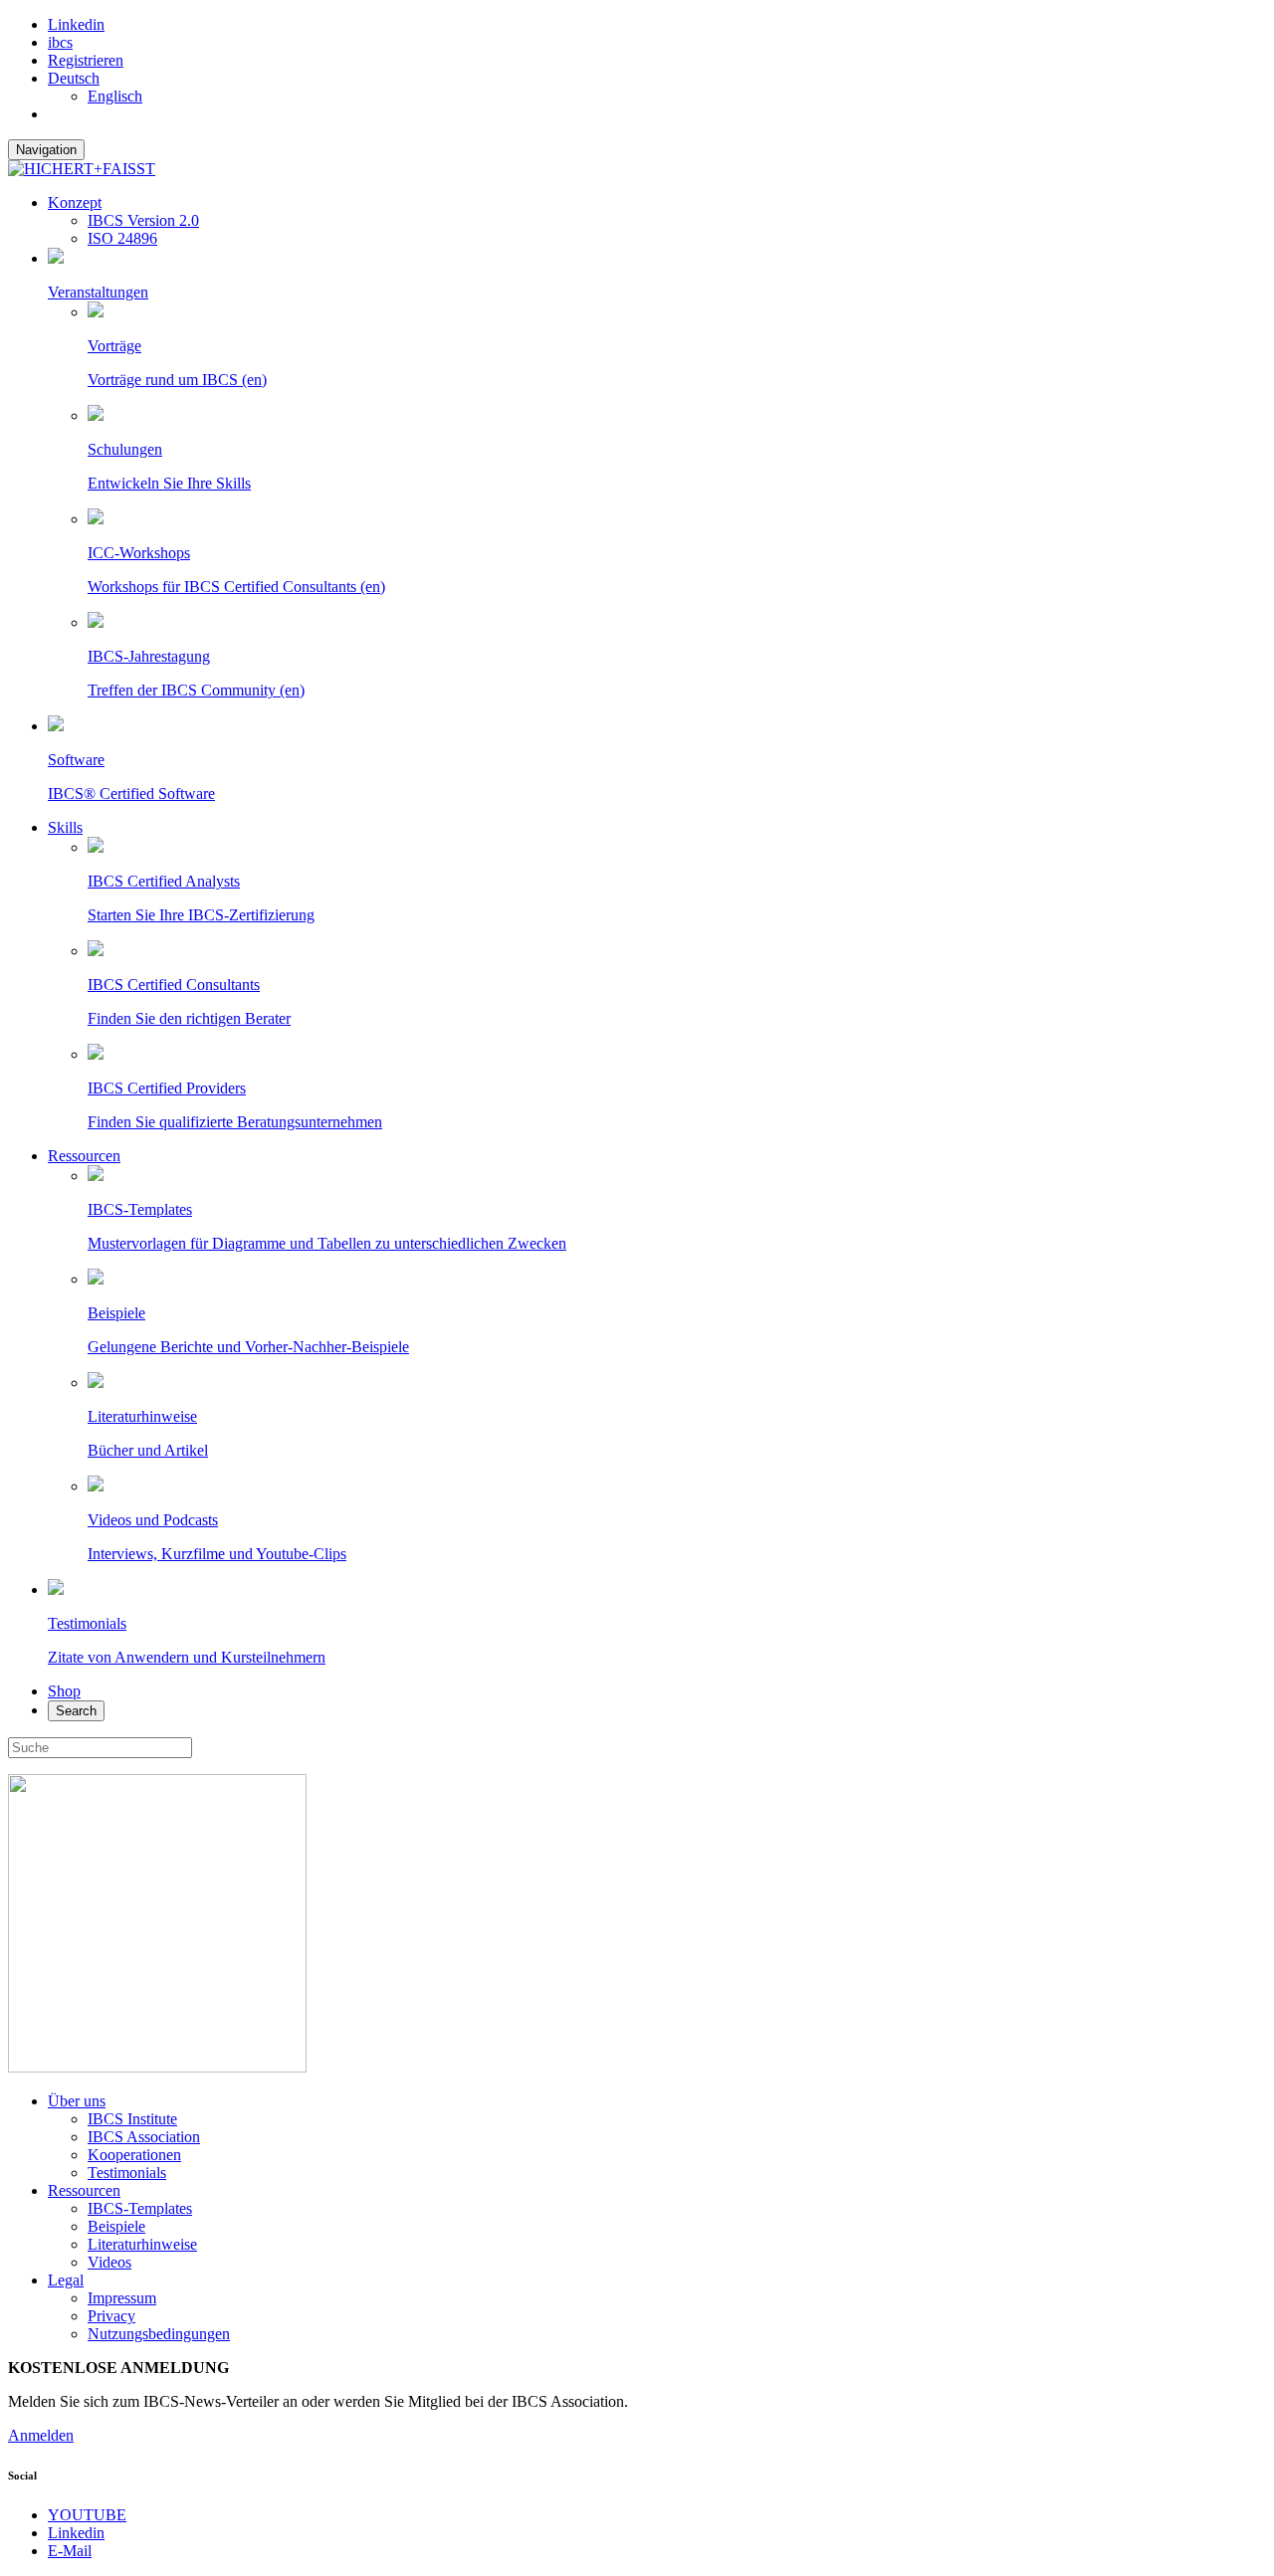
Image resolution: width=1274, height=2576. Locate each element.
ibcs (60, 42)
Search (76, 1711)
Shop (64, 1691)
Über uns (77, 2101)
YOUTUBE (87, 2515)
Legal (66, 2280)
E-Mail (70, 2551)
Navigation (46, 150)
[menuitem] (74, 78)
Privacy (111, 2316)
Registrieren (86, 60)
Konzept (75, 202)
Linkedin (76, 24)
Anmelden (41, 2435)
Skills (65, 827)
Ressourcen (84, 1156)
